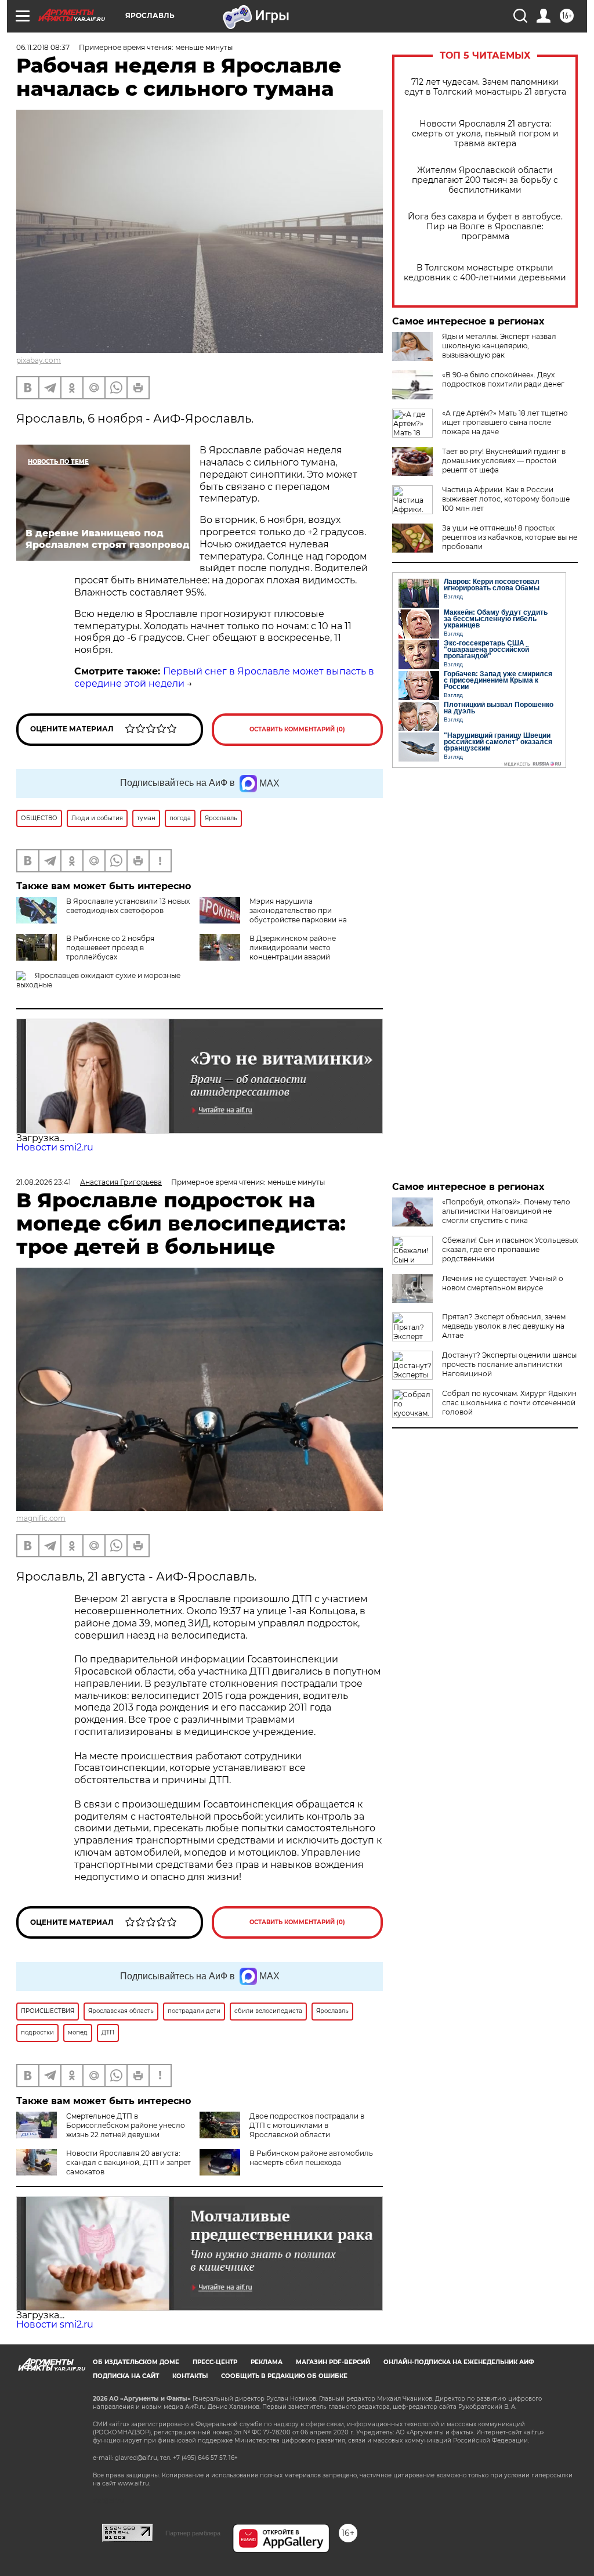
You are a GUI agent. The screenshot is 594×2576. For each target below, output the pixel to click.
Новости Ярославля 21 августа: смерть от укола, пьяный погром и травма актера (485, 134)
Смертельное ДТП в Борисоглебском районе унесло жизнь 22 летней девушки (126, 2125)
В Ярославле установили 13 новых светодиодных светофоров (128, 906)
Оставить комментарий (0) (297, 729)
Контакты (190, 2376)
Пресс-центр (215, 2362)
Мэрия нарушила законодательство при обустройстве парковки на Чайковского (273, 915)
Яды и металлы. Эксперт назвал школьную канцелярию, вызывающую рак (499, 346)
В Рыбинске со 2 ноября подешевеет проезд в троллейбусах (110, 948)
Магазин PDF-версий (333, 2362)
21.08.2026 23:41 (44, 1182)
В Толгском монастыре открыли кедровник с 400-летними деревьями (485, 273)
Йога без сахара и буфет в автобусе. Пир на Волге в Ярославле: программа (485, 227)
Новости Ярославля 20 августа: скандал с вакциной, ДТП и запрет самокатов (128, 2162)
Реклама (267, 2362)
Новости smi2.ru (55, 1147)
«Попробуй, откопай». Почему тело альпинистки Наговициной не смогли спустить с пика (506, 1211)
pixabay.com (39, 360)
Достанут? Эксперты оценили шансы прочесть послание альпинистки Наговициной (509, 1364)
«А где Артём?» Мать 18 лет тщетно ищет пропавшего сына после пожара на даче (505, 422)
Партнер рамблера (193, 2533)
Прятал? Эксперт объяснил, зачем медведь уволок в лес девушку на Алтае (504, 1326)
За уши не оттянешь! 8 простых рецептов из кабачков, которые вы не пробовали (510, 537)
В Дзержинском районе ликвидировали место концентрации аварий (293, 948)
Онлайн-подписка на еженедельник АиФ (459, 2362)
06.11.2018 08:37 (43, 47)
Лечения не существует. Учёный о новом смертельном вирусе (503, 1283)
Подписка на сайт (126, 2376)
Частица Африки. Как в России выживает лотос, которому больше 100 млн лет (506, 499)
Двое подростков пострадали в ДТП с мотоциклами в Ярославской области (307, 2125)
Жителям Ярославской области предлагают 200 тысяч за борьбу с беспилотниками (485, 180)
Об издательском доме (136, 2362)
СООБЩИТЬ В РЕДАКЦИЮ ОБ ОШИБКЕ (284, 2376)
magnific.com (41, 1518)
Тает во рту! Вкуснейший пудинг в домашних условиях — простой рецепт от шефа (504, 461)
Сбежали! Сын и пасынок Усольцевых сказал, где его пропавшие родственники (510, 1249)
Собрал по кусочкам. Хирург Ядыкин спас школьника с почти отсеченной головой (509, 1403)
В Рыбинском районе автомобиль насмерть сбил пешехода (311, 2158)
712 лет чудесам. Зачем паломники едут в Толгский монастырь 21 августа (485, 87)
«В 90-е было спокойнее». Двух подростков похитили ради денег (503, 379)
